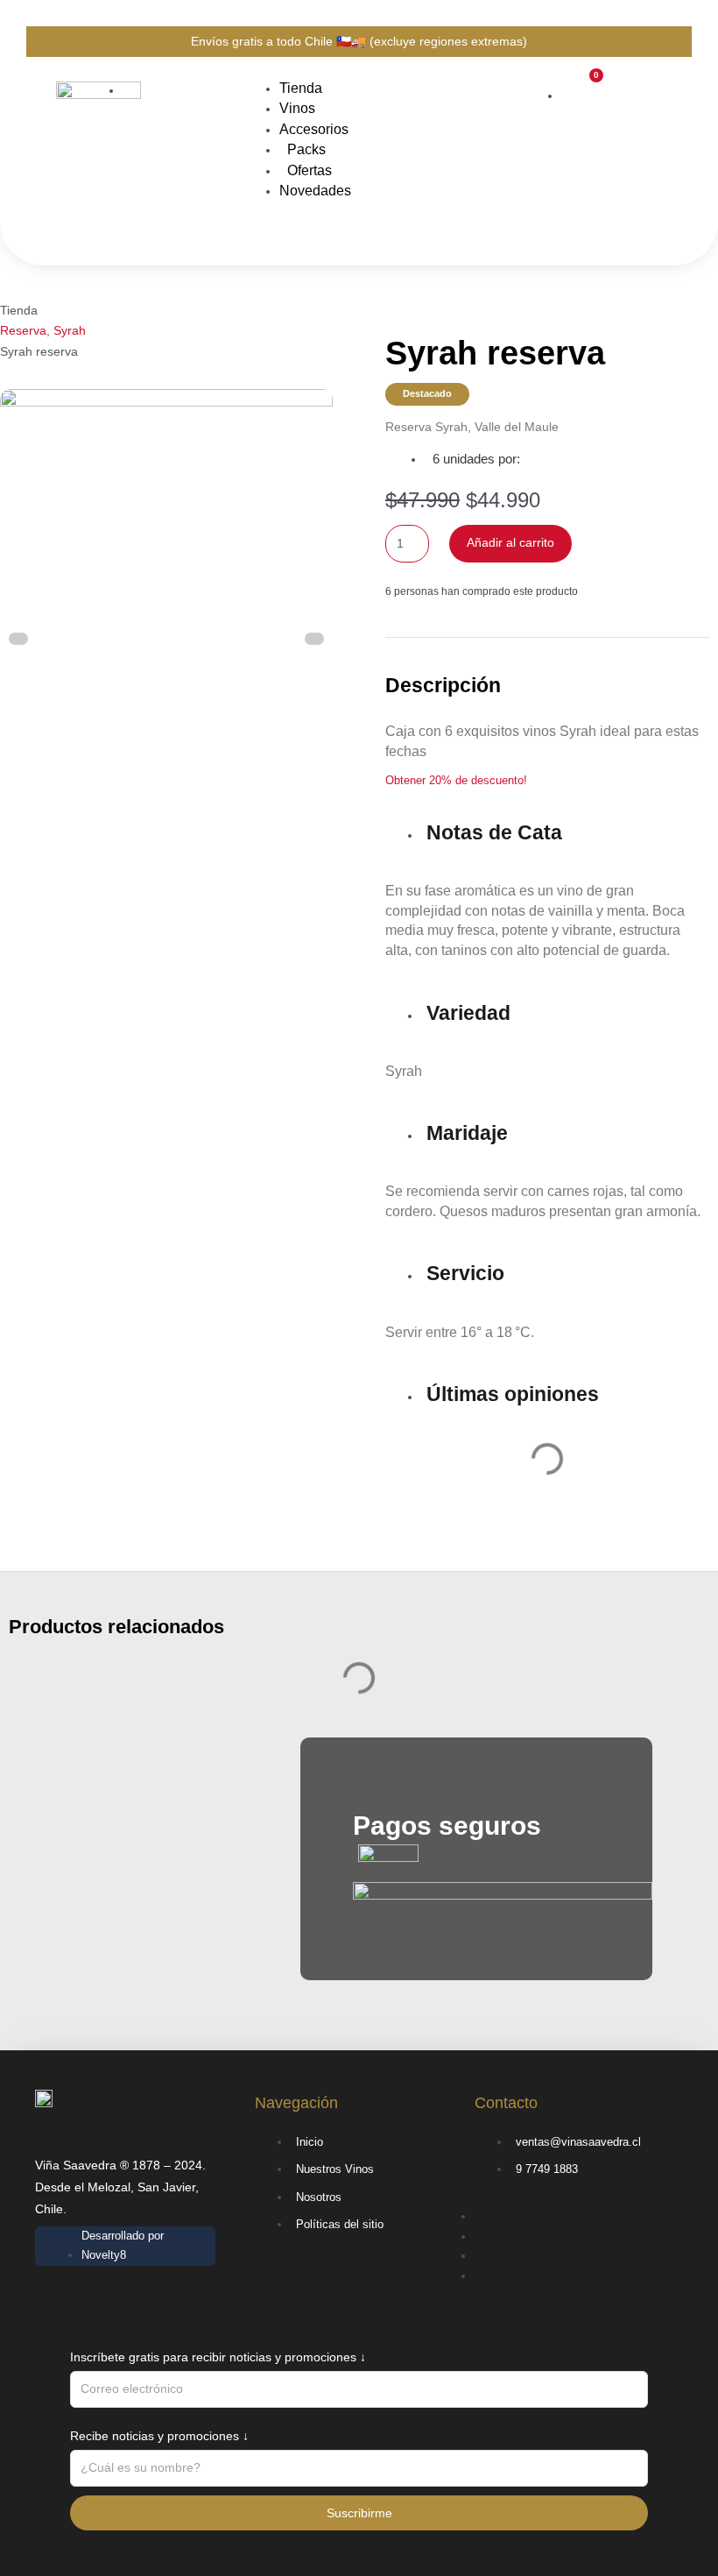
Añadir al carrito (510, 543)
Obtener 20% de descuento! (456, 780)
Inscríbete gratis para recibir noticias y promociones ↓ (218, 2357)
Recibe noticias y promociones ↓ (159, 2436)
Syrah (70, 330)
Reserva (23, 330)
